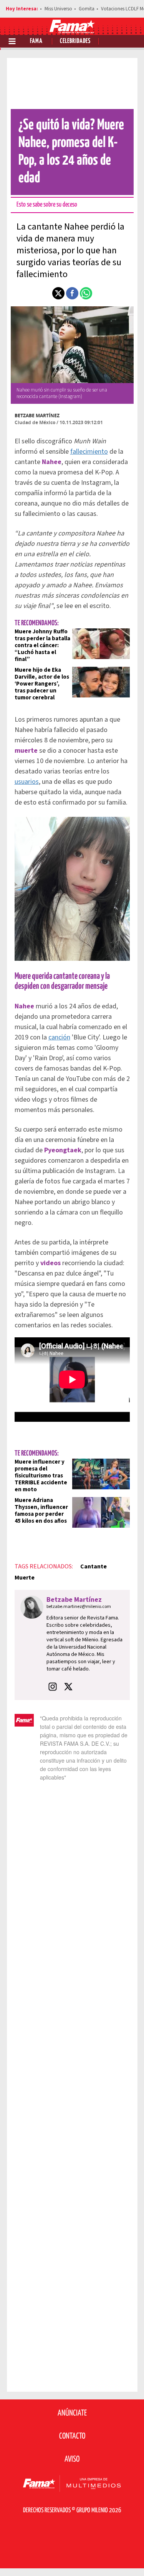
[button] (58, 293)
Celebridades (75, 41)
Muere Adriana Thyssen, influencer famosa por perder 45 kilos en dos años (41, 1511)
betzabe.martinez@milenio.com (79, 1607)
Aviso (72, 2459)
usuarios (27, 782)
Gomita (87, 9)
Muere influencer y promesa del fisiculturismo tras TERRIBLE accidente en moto (41, 1476)
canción (59, 1037)
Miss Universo (58, 9)
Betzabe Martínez (37, 416)
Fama (36, 41)
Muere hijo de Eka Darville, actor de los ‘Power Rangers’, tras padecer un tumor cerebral (42, 684)
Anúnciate (72, 2413)
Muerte (25, 1578)
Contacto (72, 2436)
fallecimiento (89, 452)
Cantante (94, 1566)
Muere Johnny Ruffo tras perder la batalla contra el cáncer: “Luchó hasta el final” (42, 645)
